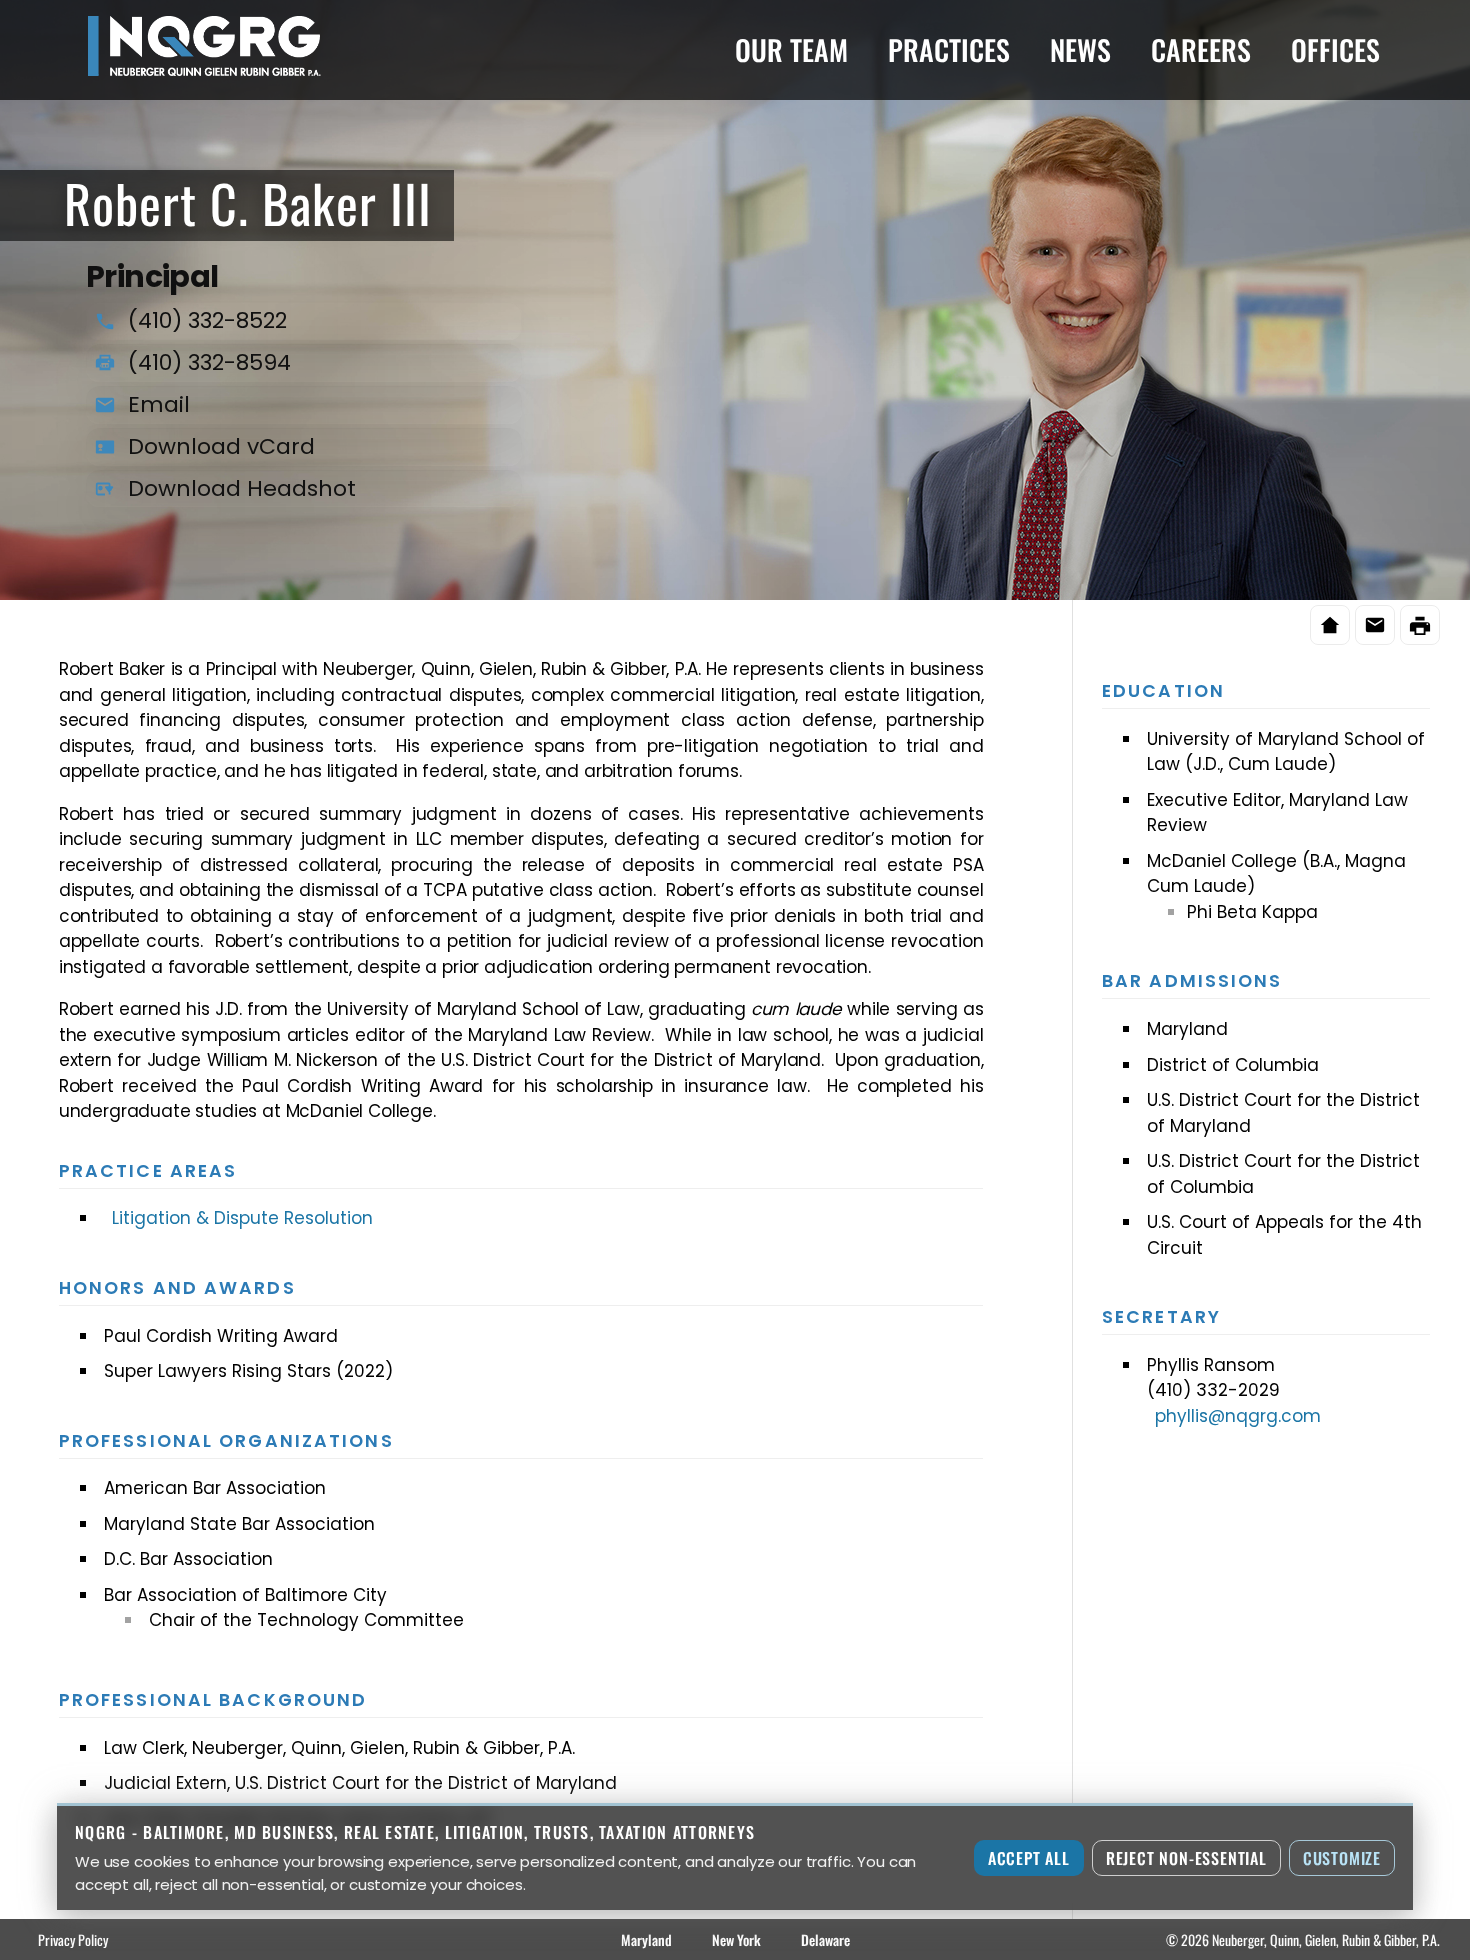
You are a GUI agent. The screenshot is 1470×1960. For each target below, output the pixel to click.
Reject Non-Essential (1186, 1858)
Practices (949, 49)
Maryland (646, 1939)
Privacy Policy (73, 1939)
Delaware (825, 1939)
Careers (1201, 49)
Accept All (1029, 1858)
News (1080, 49)
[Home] (1330, 625)
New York (736, 1939)
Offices (1335, 49)
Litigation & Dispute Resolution (242, 1218)
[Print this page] (1420, 625)
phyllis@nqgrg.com (1238, 1416)
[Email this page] (1375, 625)
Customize (1342, 1858)
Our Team (791, 49)
